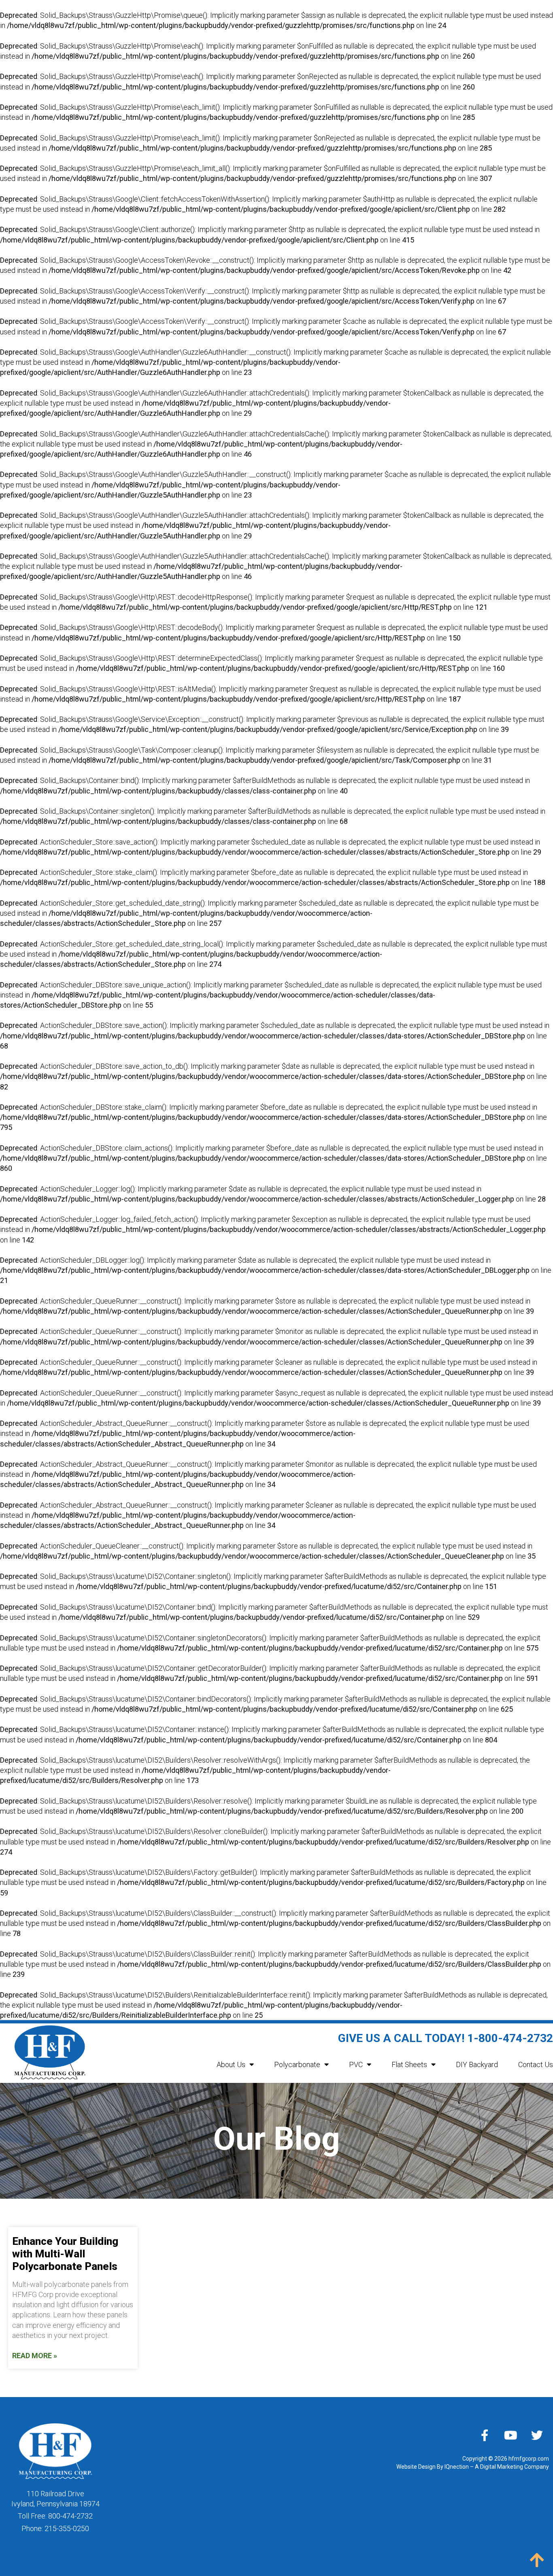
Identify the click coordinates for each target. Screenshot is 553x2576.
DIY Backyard (477, 2064)
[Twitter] (537, 2435)
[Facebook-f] (485, 2435)
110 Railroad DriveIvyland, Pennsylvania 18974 (55, 2499)
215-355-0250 (67, 2528)
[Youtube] (511, 2435)
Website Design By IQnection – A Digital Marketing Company (473, 2467)
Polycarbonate (297, 2064)
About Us (231, 2064)
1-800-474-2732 (510, 2038)
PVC (356, 2064)
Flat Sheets (409, 2064)
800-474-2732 (70, 2516)
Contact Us (536, 2064)
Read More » (35, 2356)
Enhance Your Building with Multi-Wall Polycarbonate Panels (65, 2254)
